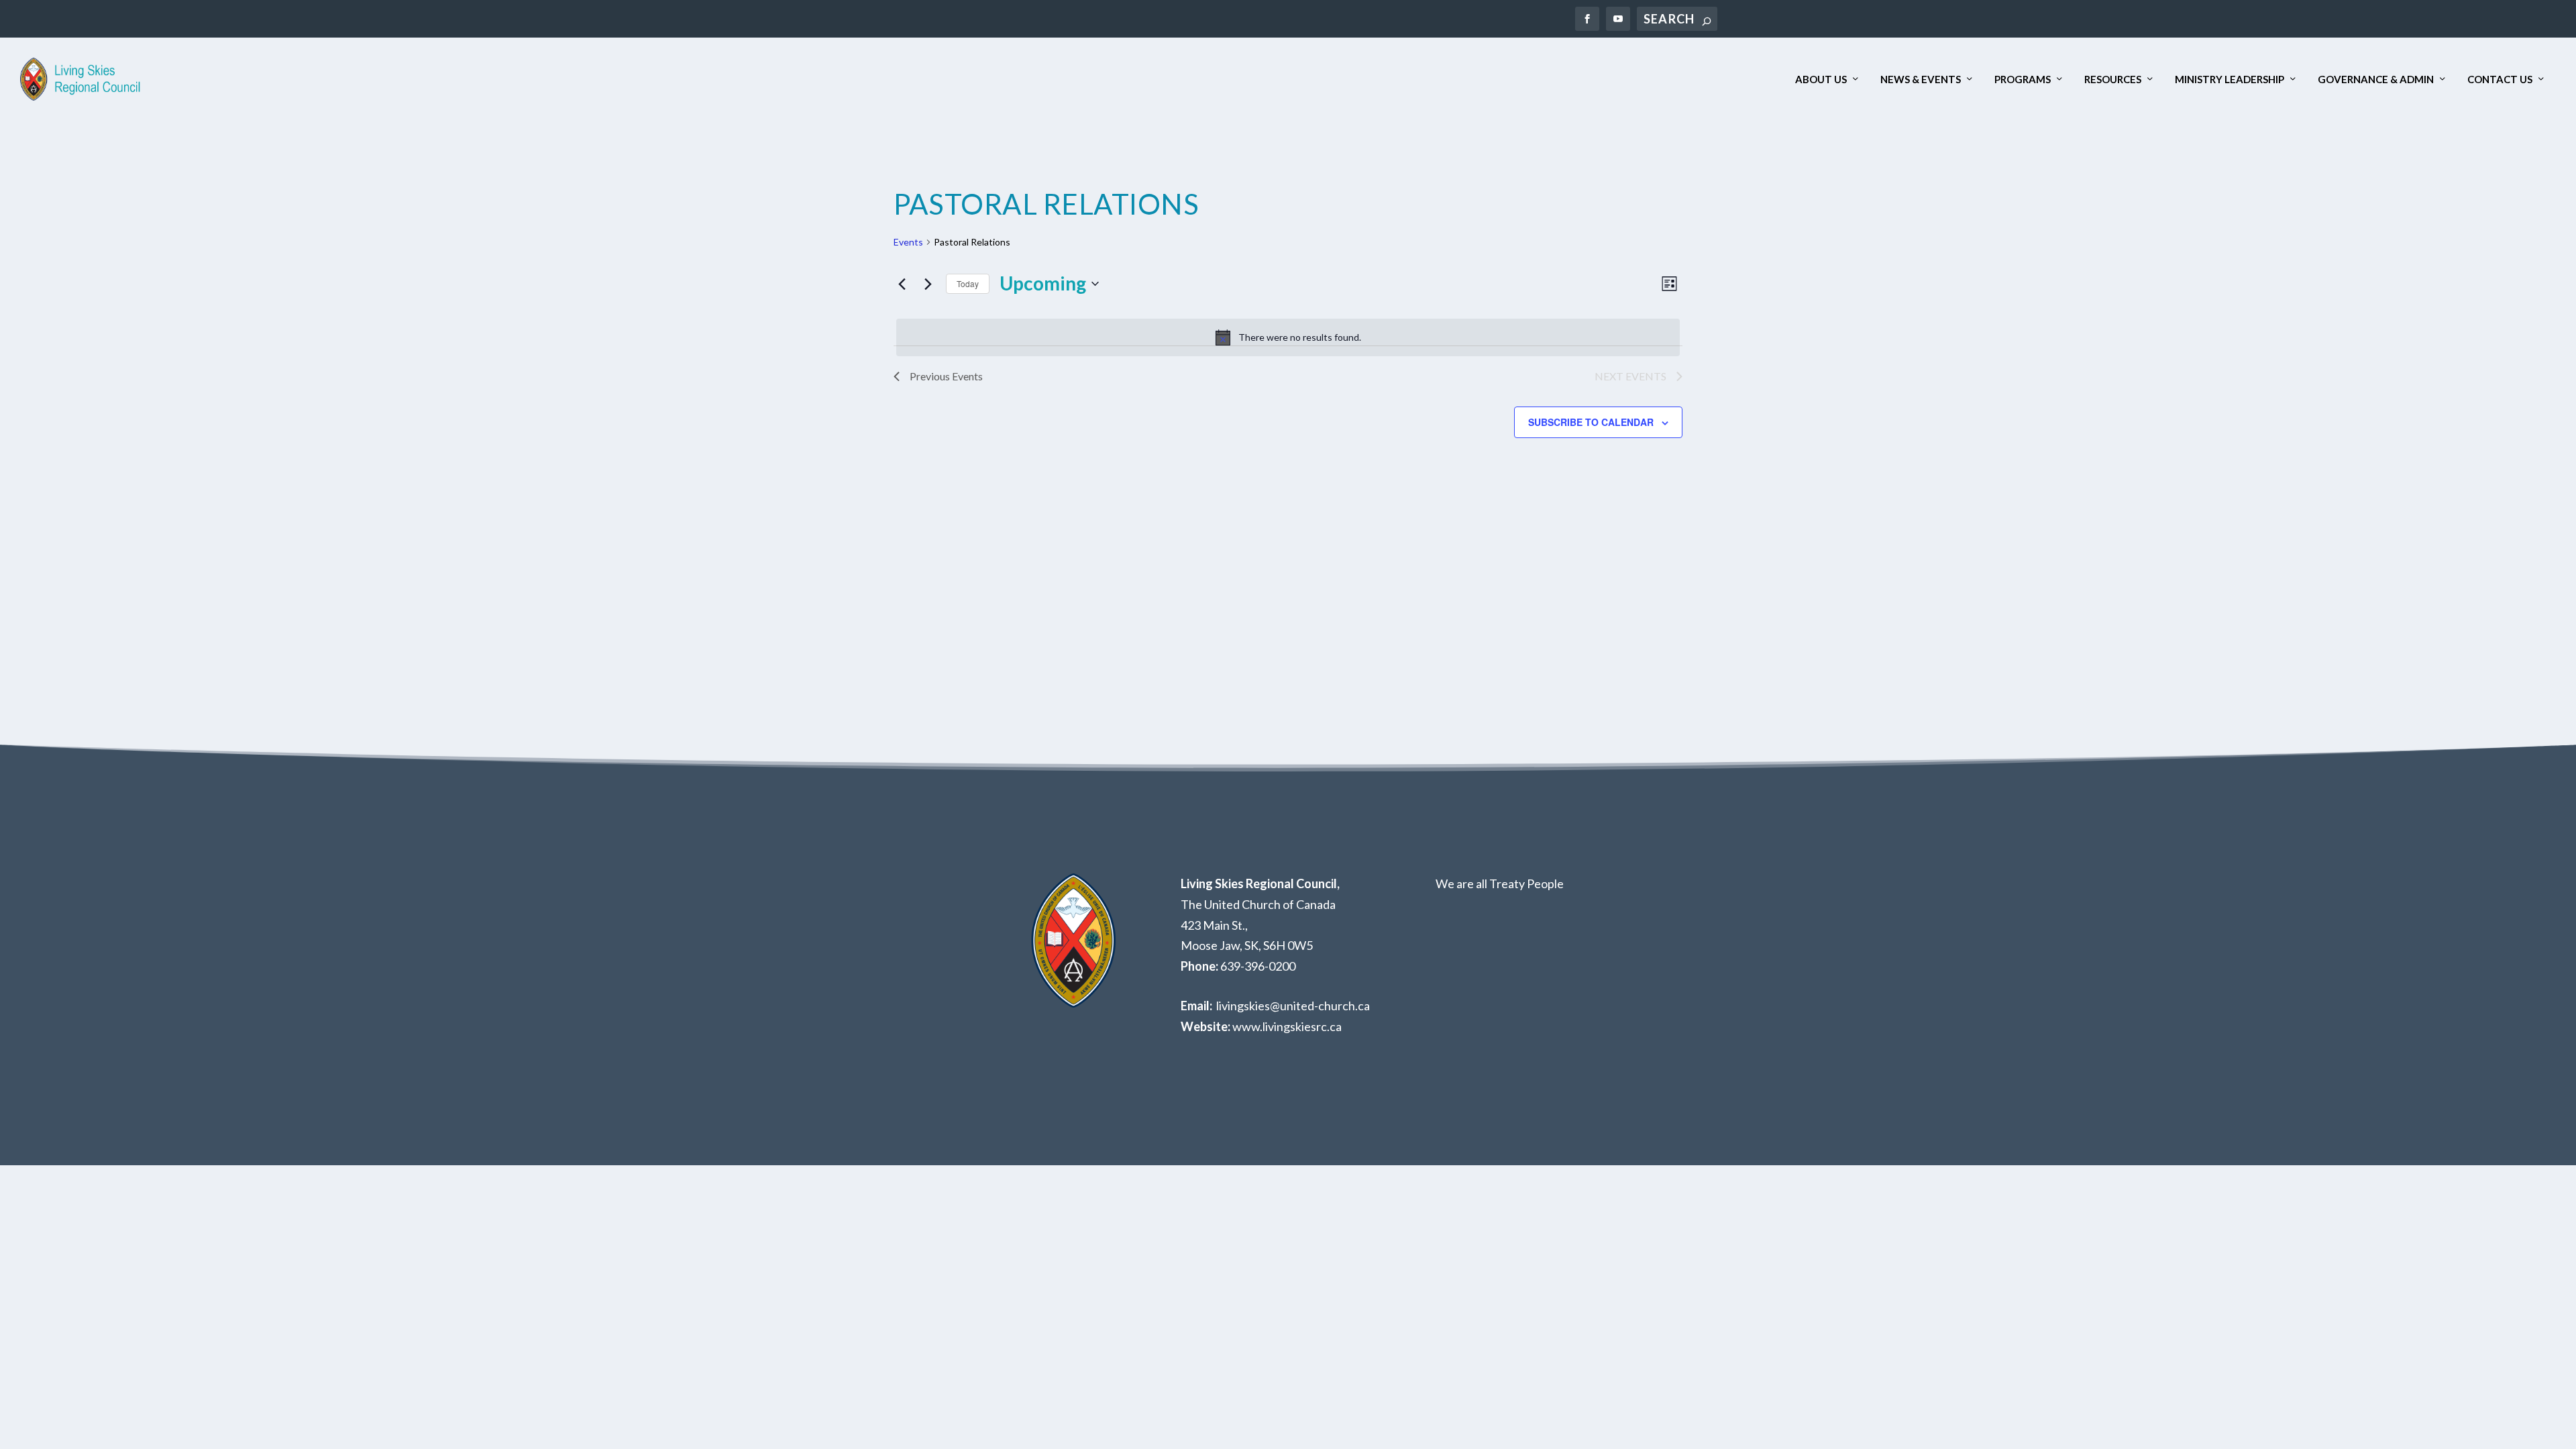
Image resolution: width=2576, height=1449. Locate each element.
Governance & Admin (2376, 79)
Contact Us (2500, 79)
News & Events (1921, 79)
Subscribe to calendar (1591, 422)
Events (908, 242)
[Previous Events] (902, 284)
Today (968, 283)
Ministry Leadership (2230, 79)
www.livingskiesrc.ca (1287, 1026)
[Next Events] (928, 284)
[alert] (1288, 337)
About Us (1821, 79)
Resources (2113, 79)
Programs (2023, 79)
